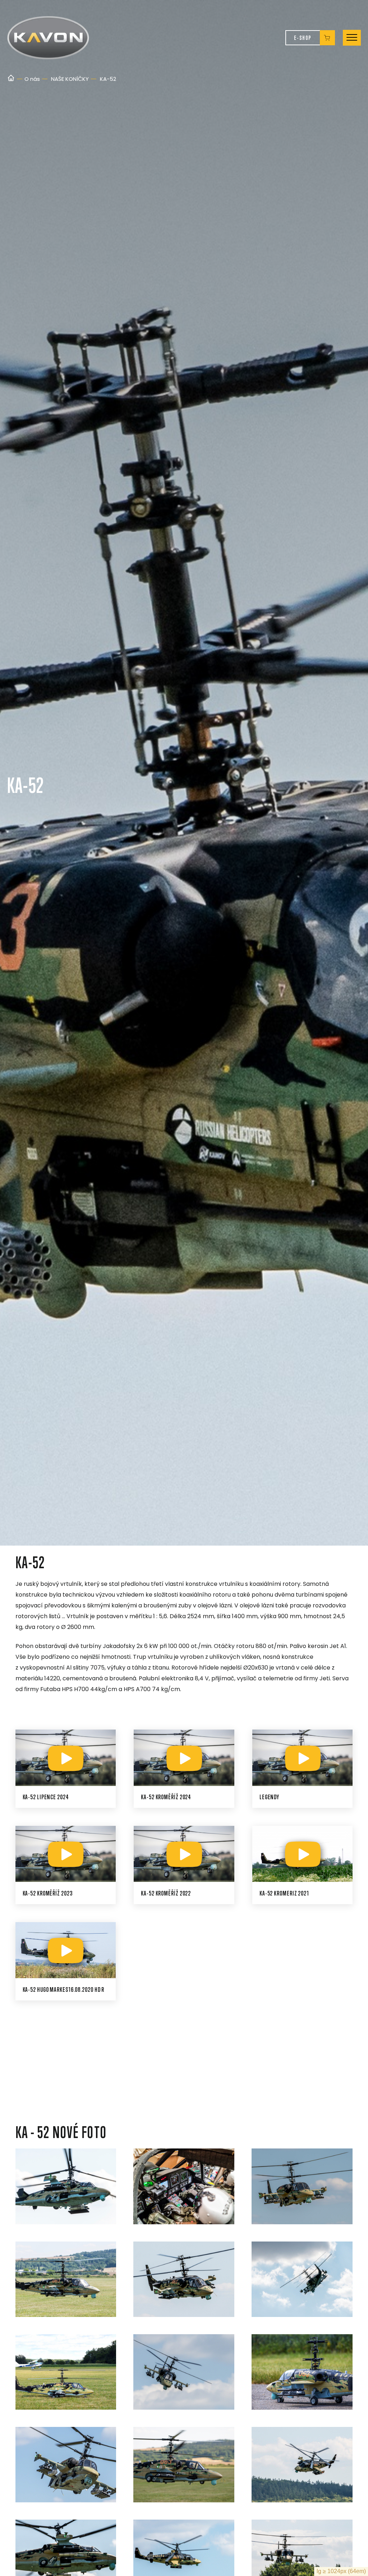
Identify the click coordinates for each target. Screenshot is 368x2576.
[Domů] (11, 79)
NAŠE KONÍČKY (70, 79)
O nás (32, 79)
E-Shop (303, 38)
